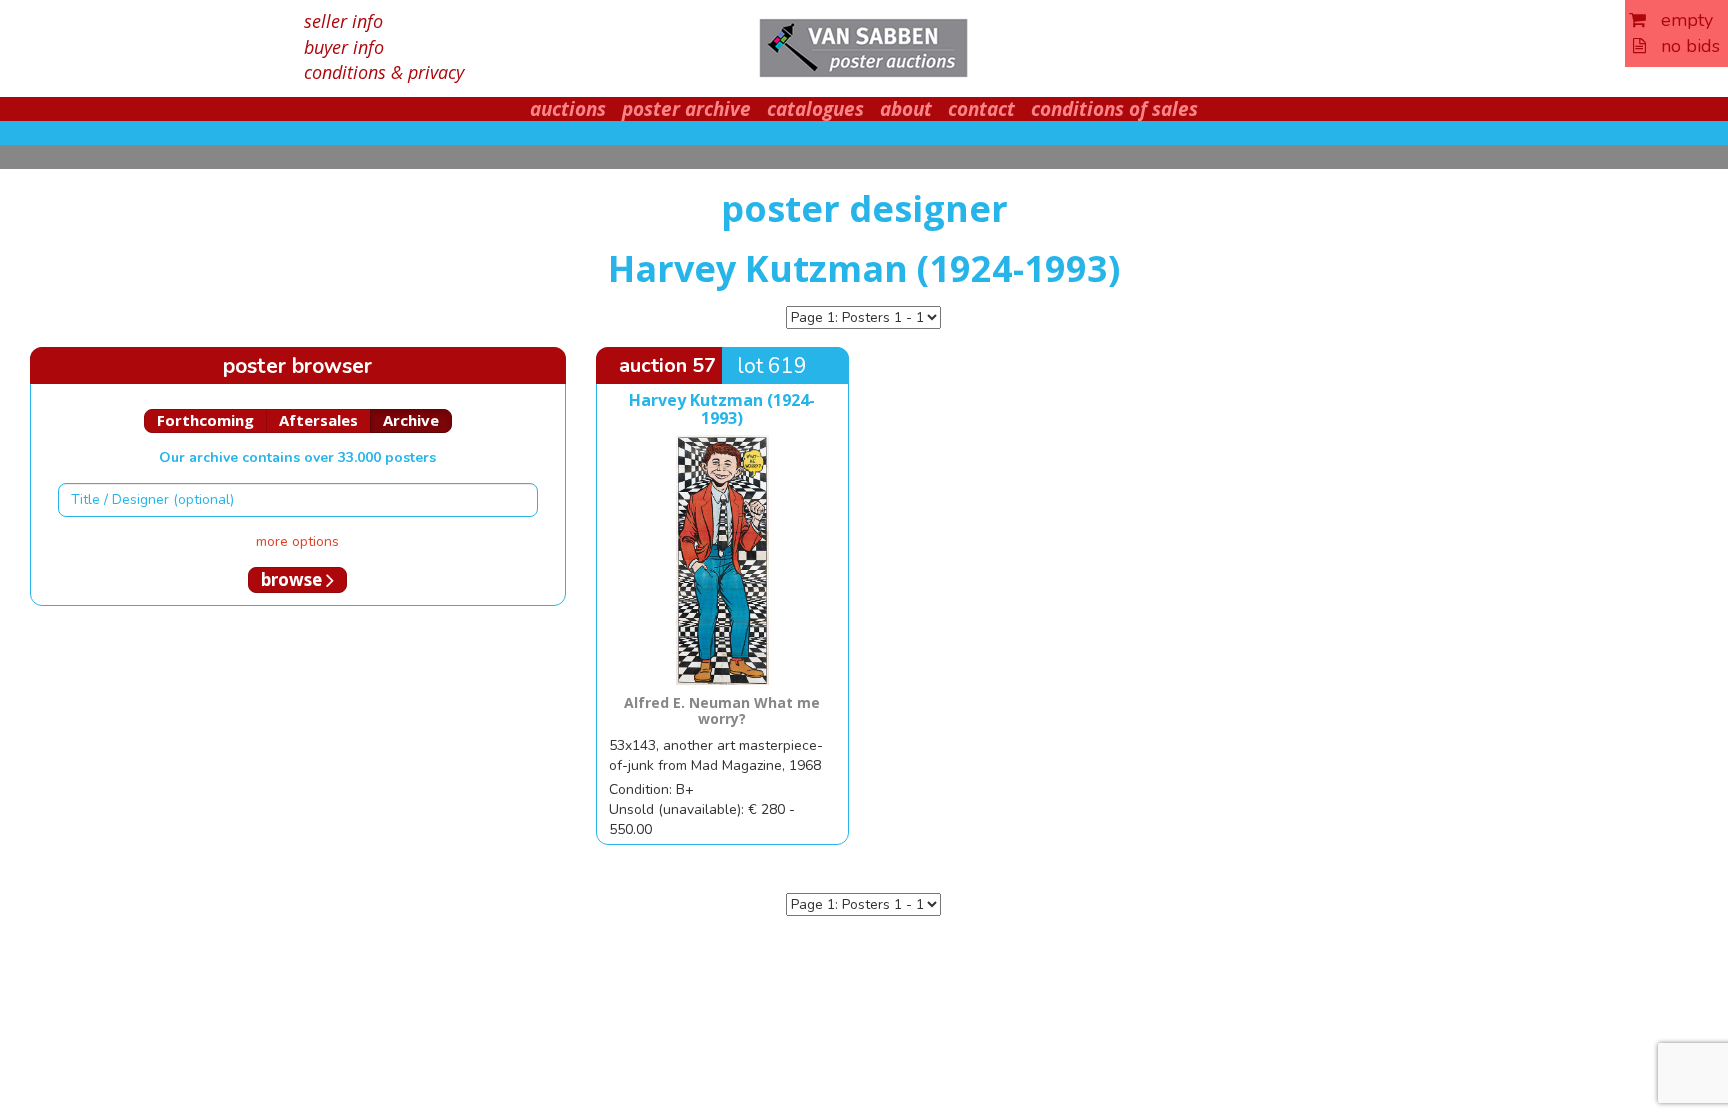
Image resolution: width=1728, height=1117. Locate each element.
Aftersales (318, 420)
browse (293, 579)
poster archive (686, 109)
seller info (343, 21)
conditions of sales (1114, 109)
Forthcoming (205, 420)
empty (1679, 20)
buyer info (344, 47)
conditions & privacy (384, 72)
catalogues (815, 109)
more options (297, 541)
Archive (411, 420)
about (906, 109)
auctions (568, 109)
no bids (1683, 46)
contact (981, 109)
